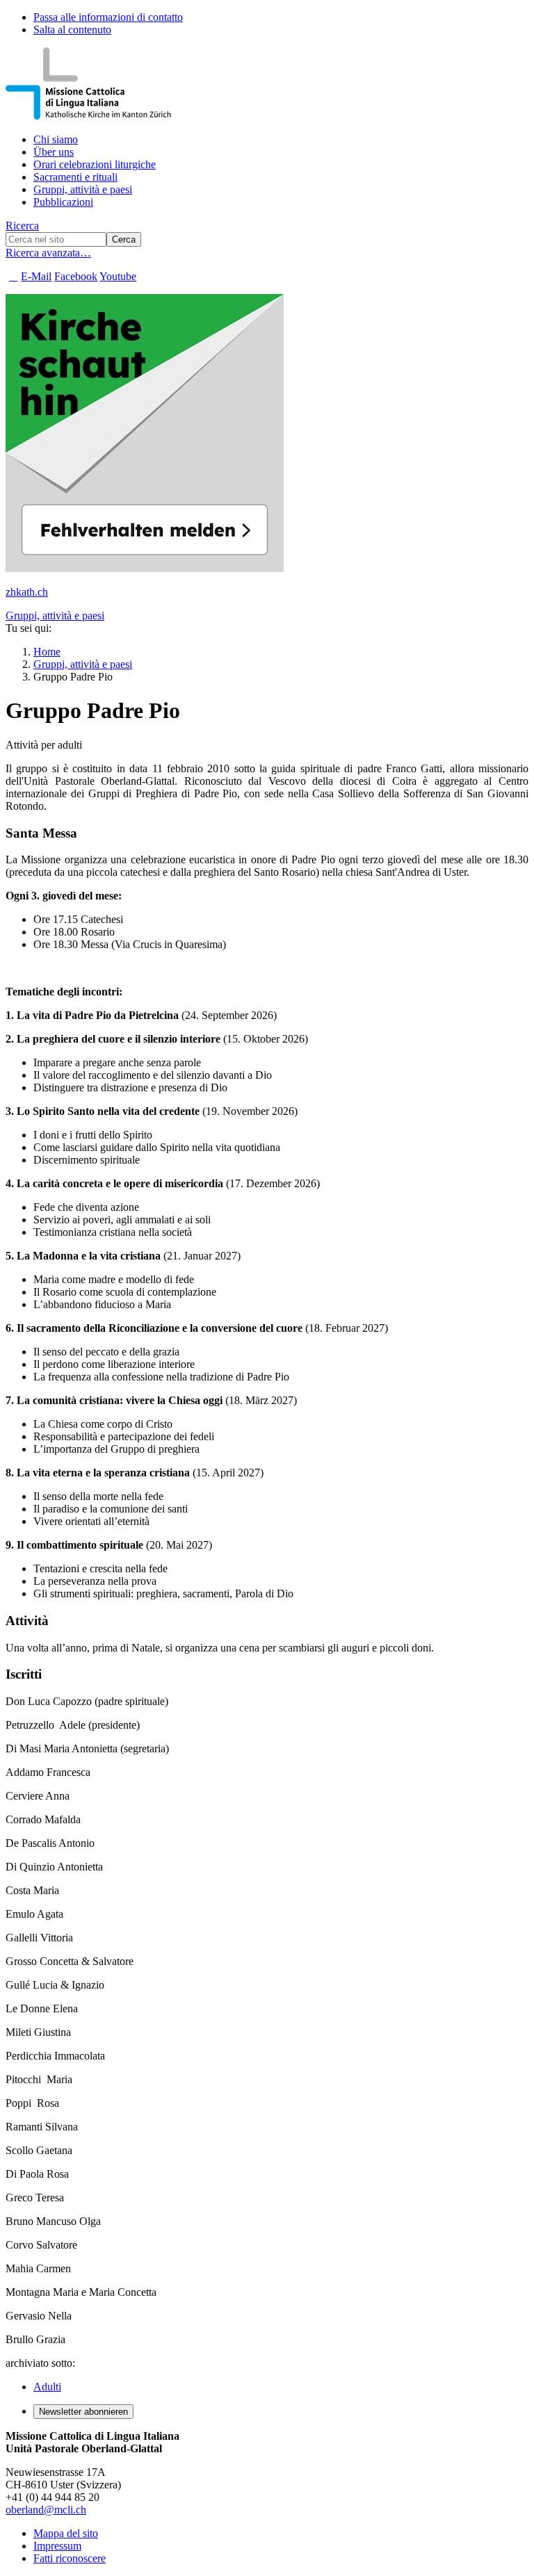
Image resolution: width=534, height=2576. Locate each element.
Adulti (47, 2387)
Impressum (57, 2546)
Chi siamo (56, 139)
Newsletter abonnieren (83, 2412)
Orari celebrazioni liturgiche (95, 164)
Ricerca (22, 226)
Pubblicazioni (63, 202)
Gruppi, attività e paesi (83, 189)
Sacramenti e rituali (75, 177)
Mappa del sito (66, 2533)
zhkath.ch (27, 592)
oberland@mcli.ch (46, 2510)
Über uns (54, 152)
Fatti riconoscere (70, 2558)
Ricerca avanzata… (48, 253)
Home (47, 652)
